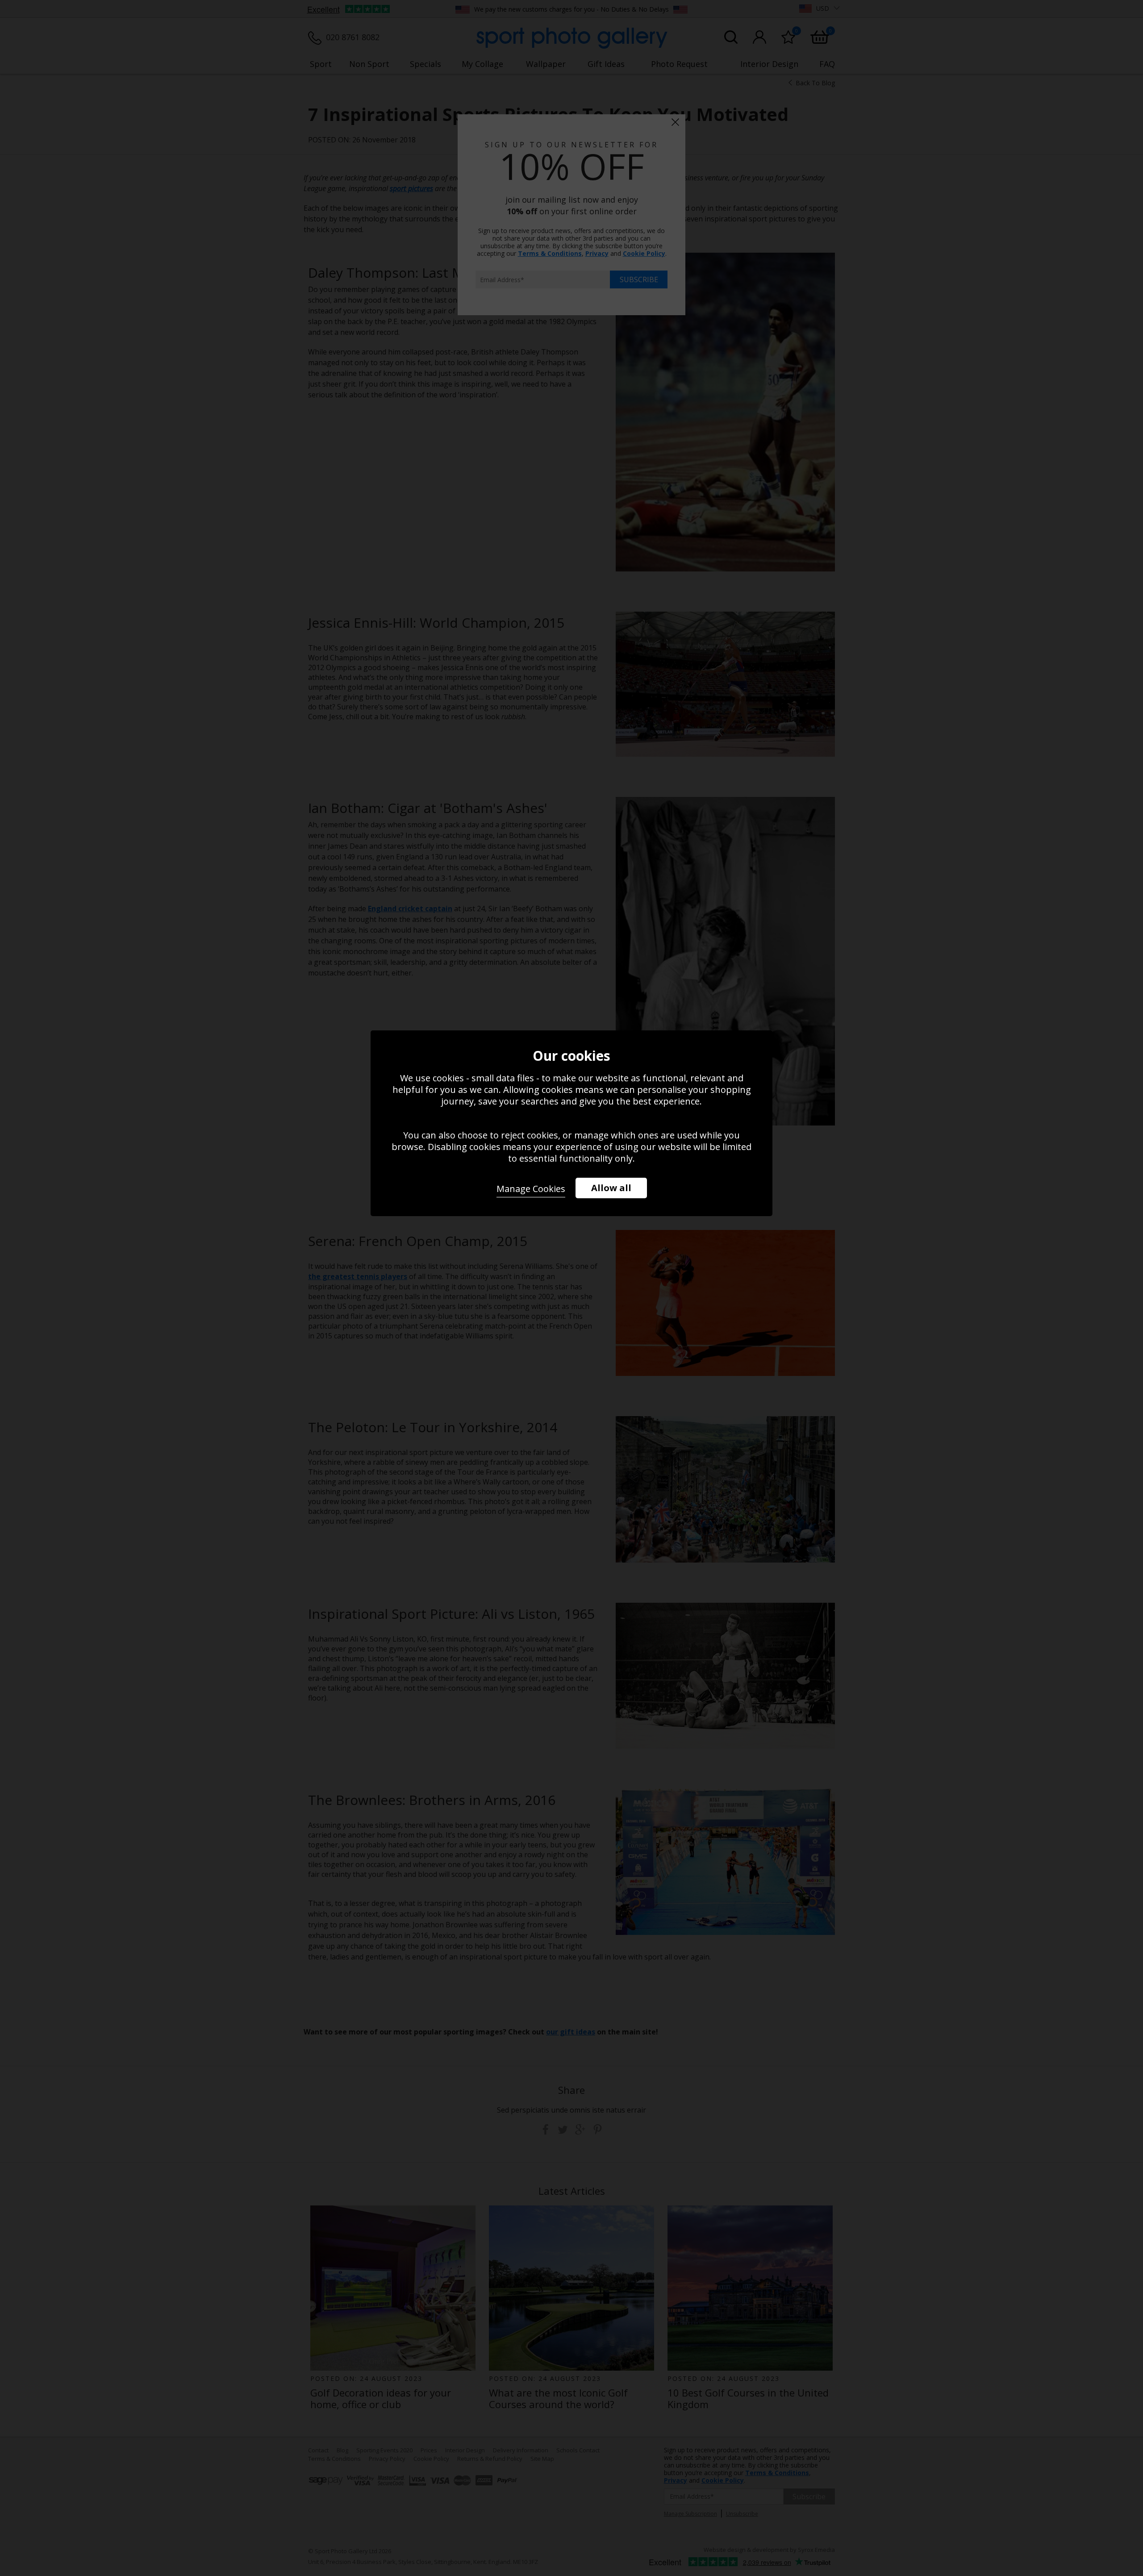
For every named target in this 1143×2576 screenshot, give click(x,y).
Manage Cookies (531, 1189)
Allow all (611, 1188)
